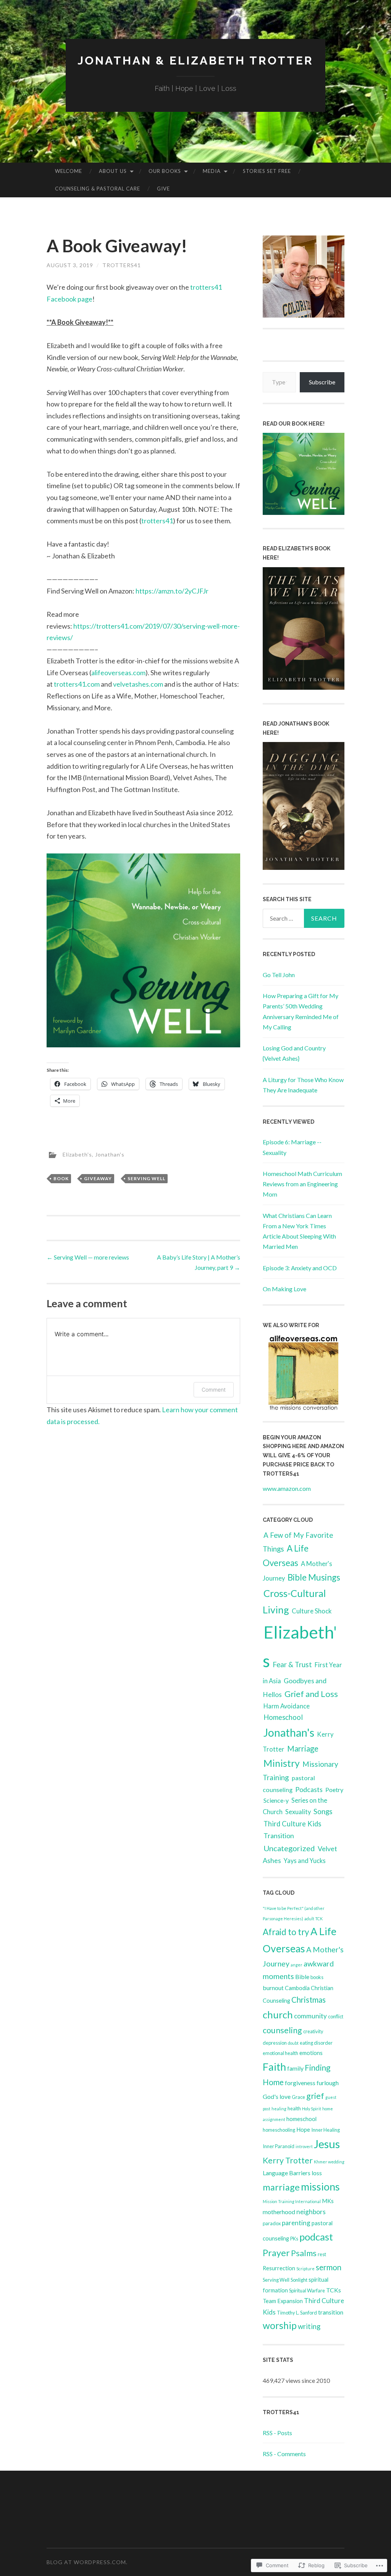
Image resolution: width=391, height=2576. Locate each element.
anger (296, 1965)
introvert (304, 2146)
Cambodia (297, 1988)
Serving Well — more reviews (88, 1257)
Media (212, 171)
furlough (328, 2083)
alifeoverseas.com (118, 673)
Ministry (282, 1763)
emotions (311, 2053)
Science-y (276, 1800)
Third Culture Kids (292, 1824)
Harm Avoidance (287, 1706)
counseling (282, 2030)
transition (331, 2312)
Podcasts (309, 1789)
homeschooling (279, 2130)
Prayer (276, 2253)
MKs (328, 2201)
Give (163, 189)
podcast (316, 2237)
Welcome (69, 171)
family (295, 2068)
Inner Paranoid (279, 2146)
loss (317, 2173)
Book (61, 1178)
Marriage (303, 1749)
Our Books (165, 171)
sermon (329, 2267)
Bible (302, 1977)
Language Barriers (287, 2173)
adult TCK (313, 1919)
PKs (294, 2239)
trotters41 (122, 265)
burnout (273, 1988)
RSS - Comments (284, 2454)
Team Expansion (283, 2301)
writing (309, 2326)
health (294, 2108)
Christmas (309, 2000)
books (317, 1977)
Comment (214, 1390)
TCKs (334, 2290)
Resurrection (279, 2268)
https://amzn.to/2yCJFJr (172, 591)
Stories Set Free (267, 171)
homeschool (301, 2119)
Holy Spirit (312, 2109)
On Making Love (284, 1289)
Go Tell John (279, 975)
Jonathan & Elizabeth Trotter (195, 60)
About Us (113, 171)
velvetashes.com (138, 684)
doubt (293, 2043)
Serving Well (146, 1178)
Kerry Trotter (288, 2160)
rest (322, 2254)
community (310, 2016)
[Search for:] (304, 918)
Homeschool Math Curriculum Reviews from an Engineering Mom (302, 1184)
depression (275, 2043)
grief (315, 2096)
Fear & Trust (292, 1665)
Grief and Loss (311, 1694)
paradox (272, 2223)
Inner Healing (326, 2130)
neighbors (311, 2212)
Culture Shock (312, 1611)
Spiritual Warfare (307, 2290)
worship (280, 2325)
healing (279, 2109)
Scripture (305, 2269)
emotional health (280, 2053)
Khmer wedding (329, 2162)
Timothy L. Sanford (297, 2313)
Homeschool (283, 1717)
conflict (336, 2016)
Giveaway (98, 1178)
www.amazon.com (287, 1488)
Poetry (334, 1790)
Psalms (304, 2253)
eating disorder (316, 2043)
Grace (298, 2097)
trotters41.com (77, 684)
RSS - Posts (277, 2433)
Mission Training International (292, 2201)
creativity (313, 2031)
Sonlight (299, 2280)
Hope (303, 2130)
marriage (281, 2187)
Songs (323, 1811)
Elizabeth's (77, 1154)
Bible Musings (314, 1577)
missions (320, 2186)
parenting (296, 2223)
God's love (277, 2096)
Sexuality (298, 1812)
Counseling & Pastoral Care (98, 189)
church (278, 2015)
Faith (274, 2067)
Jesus (327, 2144)
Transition (279, 1836)
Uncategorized (289, 1848)
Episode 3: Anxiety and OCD (300, 1268)
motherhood (279, 2212)
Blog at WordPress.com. (87, 2562)
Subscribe (322, 382)
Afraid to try (286, 1932)
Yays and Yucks (305, 1861)
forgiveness (300, 2083)
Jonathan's (110, 1154)
